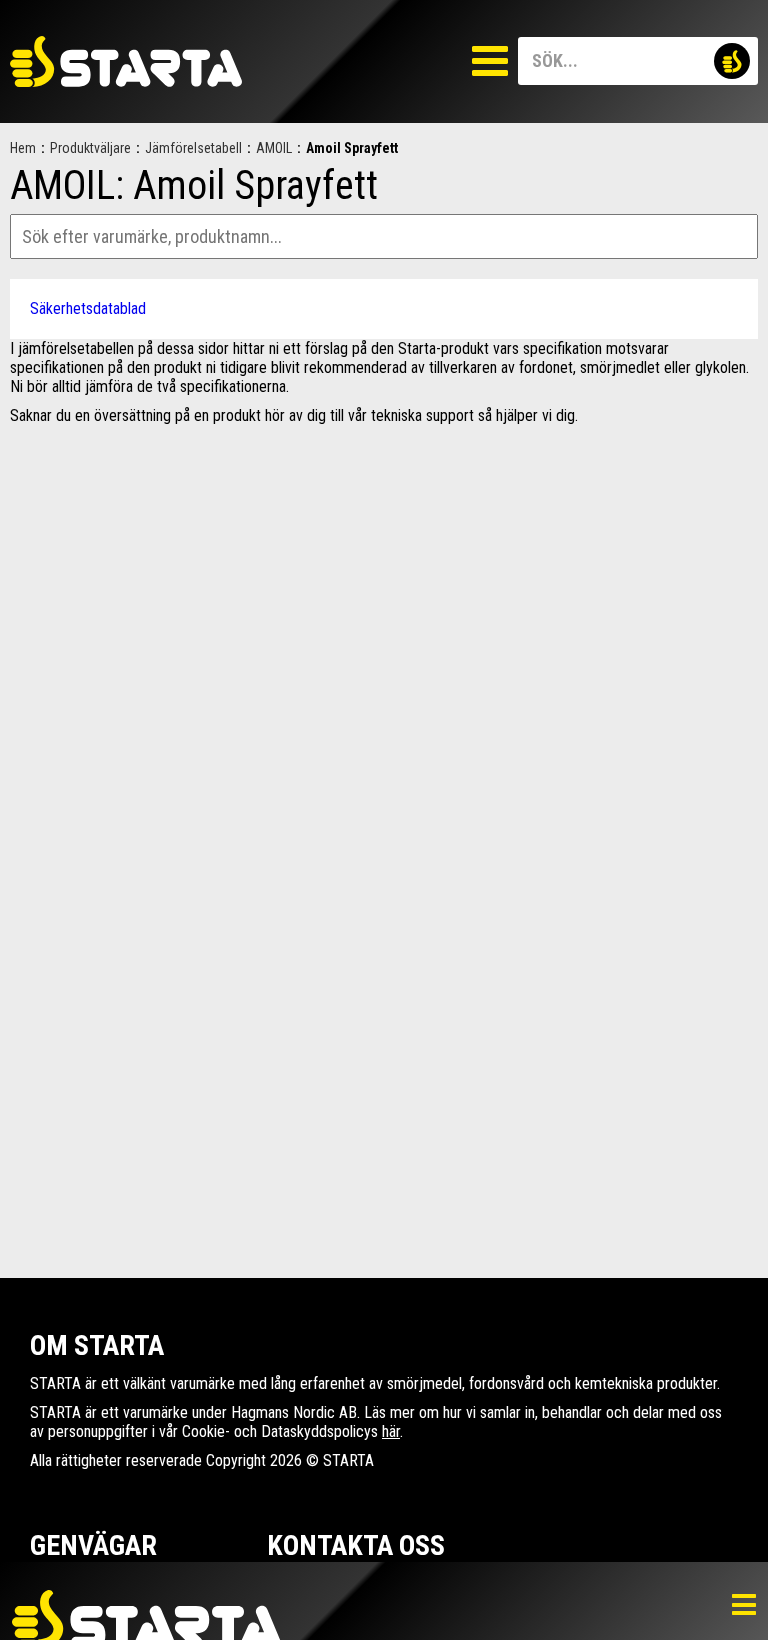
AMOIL (274, 148)
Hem (23, 148)
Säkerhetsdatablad (88, 308)
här (391, 1431)
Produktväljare (90, 148)
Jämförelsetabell (193, 148)
